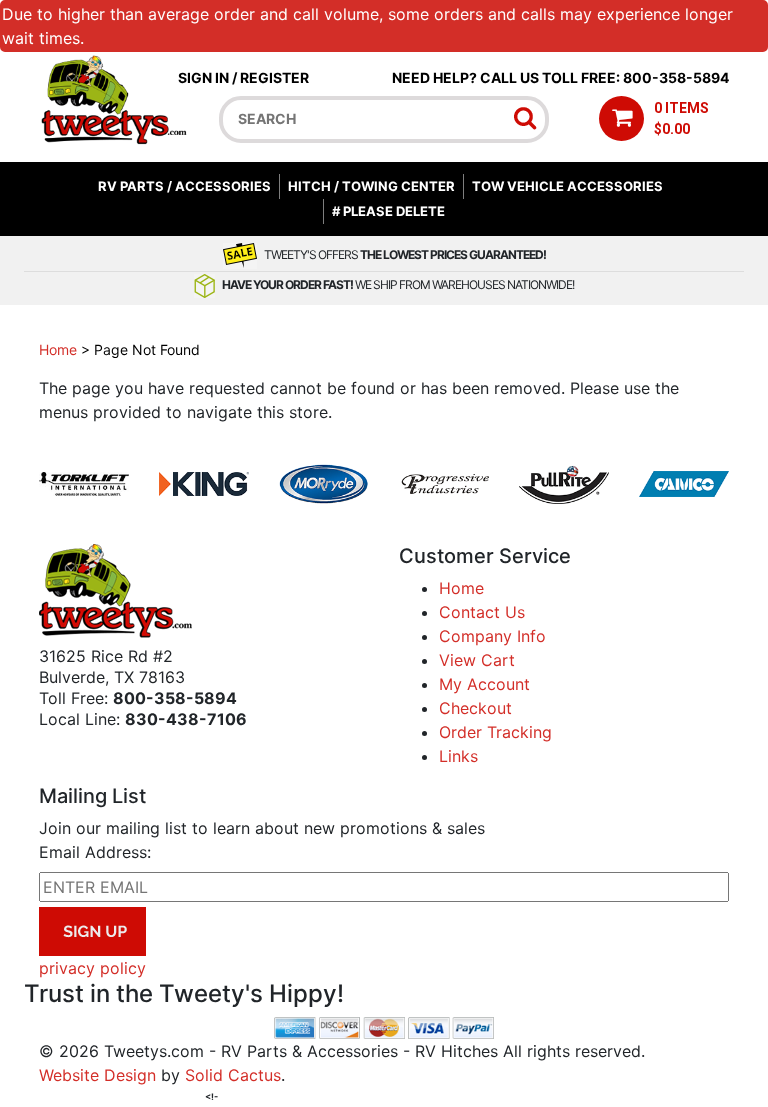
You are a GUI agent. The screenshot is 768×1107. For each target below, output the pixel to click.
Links (458, 756)
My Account (484, 684)
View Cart (477, 660)
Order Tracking (495, 732)
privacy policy (92, 968)
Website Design (97, 1075)
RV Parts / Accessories (184, 186)
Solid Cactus (233, 1075)
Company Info (492, 636)
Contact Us (482, 612)
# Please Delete (388, 211)
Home (58, 349)
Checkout (475, 708)
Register (274, 77)
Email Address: (95, 852)
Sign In (203, 77)
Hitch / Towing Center (371, 186)
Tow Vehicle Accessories (567, 186)
